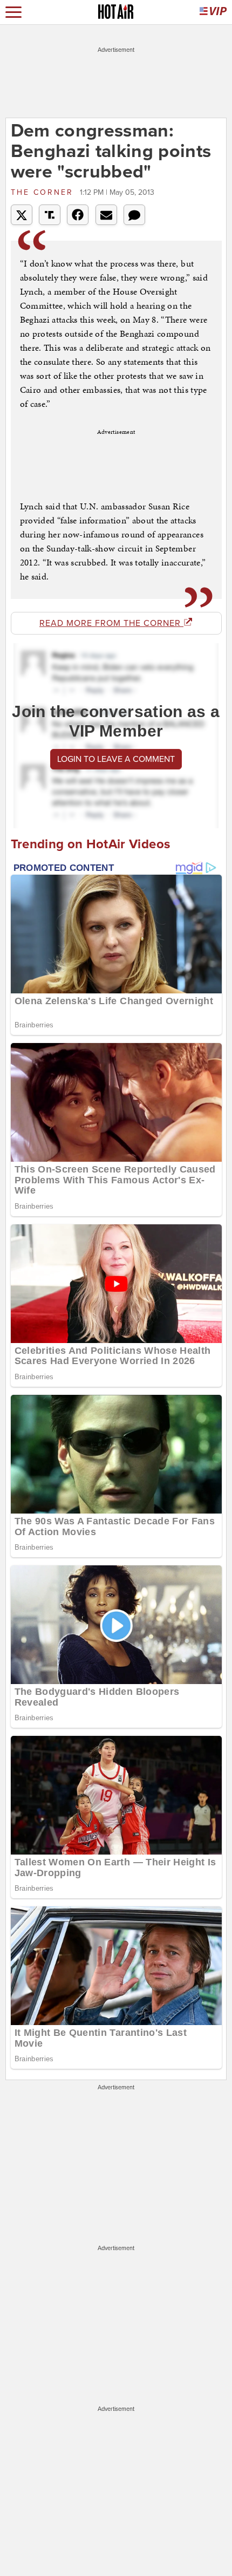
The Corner (44, 192)
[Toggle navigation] (13, 12)
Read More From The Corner (111, 623)
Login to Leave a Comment (116, 759)
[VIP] (213, 12)
